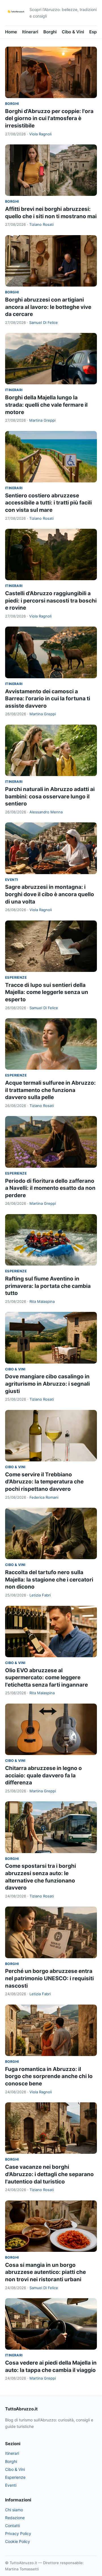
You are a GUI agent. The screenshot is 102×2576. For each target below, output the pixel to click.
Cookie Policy (18, 2541)
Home (11, 32)
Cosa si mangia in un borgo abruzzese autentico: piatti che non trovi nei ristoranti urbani (45, 2272)
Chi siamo (14, 2510)
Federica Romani (44, 1497)
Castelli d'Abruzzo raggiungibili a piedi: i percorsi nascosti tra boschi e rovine (51, 601)
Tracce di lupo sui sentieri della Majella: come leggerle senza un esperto (47, 992)
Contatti (12, 2526)
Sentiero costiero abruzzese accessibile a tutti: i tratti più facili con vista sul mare (48, 503)
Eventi (11, 880)
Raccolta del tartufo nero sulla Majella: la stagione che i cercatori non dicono (49, 1580)
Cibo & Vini (73, 32)
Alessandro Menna (46, 812)
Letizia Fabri (40, 1595)
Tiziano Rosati (41, 224)
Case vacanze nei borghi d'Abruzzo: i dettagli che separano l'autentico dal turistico (49, 2174)
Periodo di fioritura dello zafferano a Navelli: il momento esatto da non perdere (50, 1188)
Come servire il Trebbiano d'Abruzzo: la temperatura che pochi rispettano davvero (44, 1482)
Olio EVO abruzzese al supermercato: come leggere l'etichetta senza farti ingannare (46, 1678)
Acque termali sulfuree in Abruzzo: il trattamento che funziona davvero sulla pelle (50, 1090)
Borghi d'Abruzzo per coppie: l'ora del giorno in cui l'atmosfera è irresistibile (49, 118)
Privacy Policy (18, 2533)
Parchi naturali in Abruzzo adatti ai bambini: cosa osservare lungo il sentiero (50, 796)
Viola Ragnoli (40, 134)
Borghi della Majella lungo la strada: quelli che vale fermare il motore (46, 405)
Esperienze (16, 977)
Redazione (15, 2518)
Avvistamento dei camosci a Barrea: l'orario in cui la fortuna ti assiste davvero (48, 699)
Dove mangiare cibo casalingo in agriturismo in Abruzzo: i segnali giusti (47, 1384)
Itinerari (30, 32)
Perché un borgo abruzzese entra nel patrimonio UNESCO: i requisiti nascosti (49, 1978)
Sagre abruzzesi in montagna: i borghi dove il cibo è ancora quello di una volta (50, 894)
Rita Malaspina (42, 1301)
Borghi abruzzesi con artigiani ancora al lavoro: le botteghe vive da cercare (48, 307)
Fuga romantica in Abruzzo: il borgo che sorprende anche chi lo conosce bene (49, 2076)
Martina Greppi (42, 420)
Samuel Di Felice (43, 322)
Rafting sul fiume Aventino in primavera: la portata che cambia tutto (48, 1286)
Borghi (50, 32)
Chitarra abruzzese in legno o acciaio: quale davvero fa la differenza (43, 1775)
